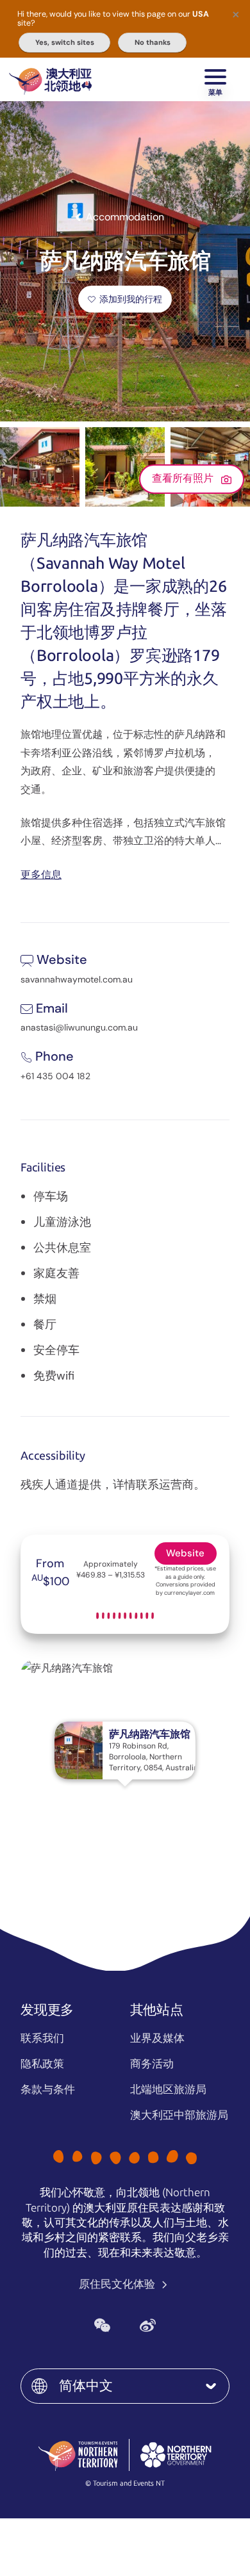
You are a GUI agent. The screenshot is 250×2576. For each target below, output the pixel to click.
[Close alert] (236, 14)
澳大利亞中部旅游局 (179, 2115)
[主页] (50, 79)
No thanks (153, 42)
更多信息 (41, 874)
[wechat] (102, 2325)
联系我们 (42, 2038)
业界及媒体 (157, 2038)
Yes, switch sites (65, 42)
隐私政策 (42, 2064)
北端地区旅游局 (168, 2089)
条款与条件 (48, 2089)
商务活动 (152, 2064)
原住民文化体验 (118, 2284)
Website (185, 1553)
